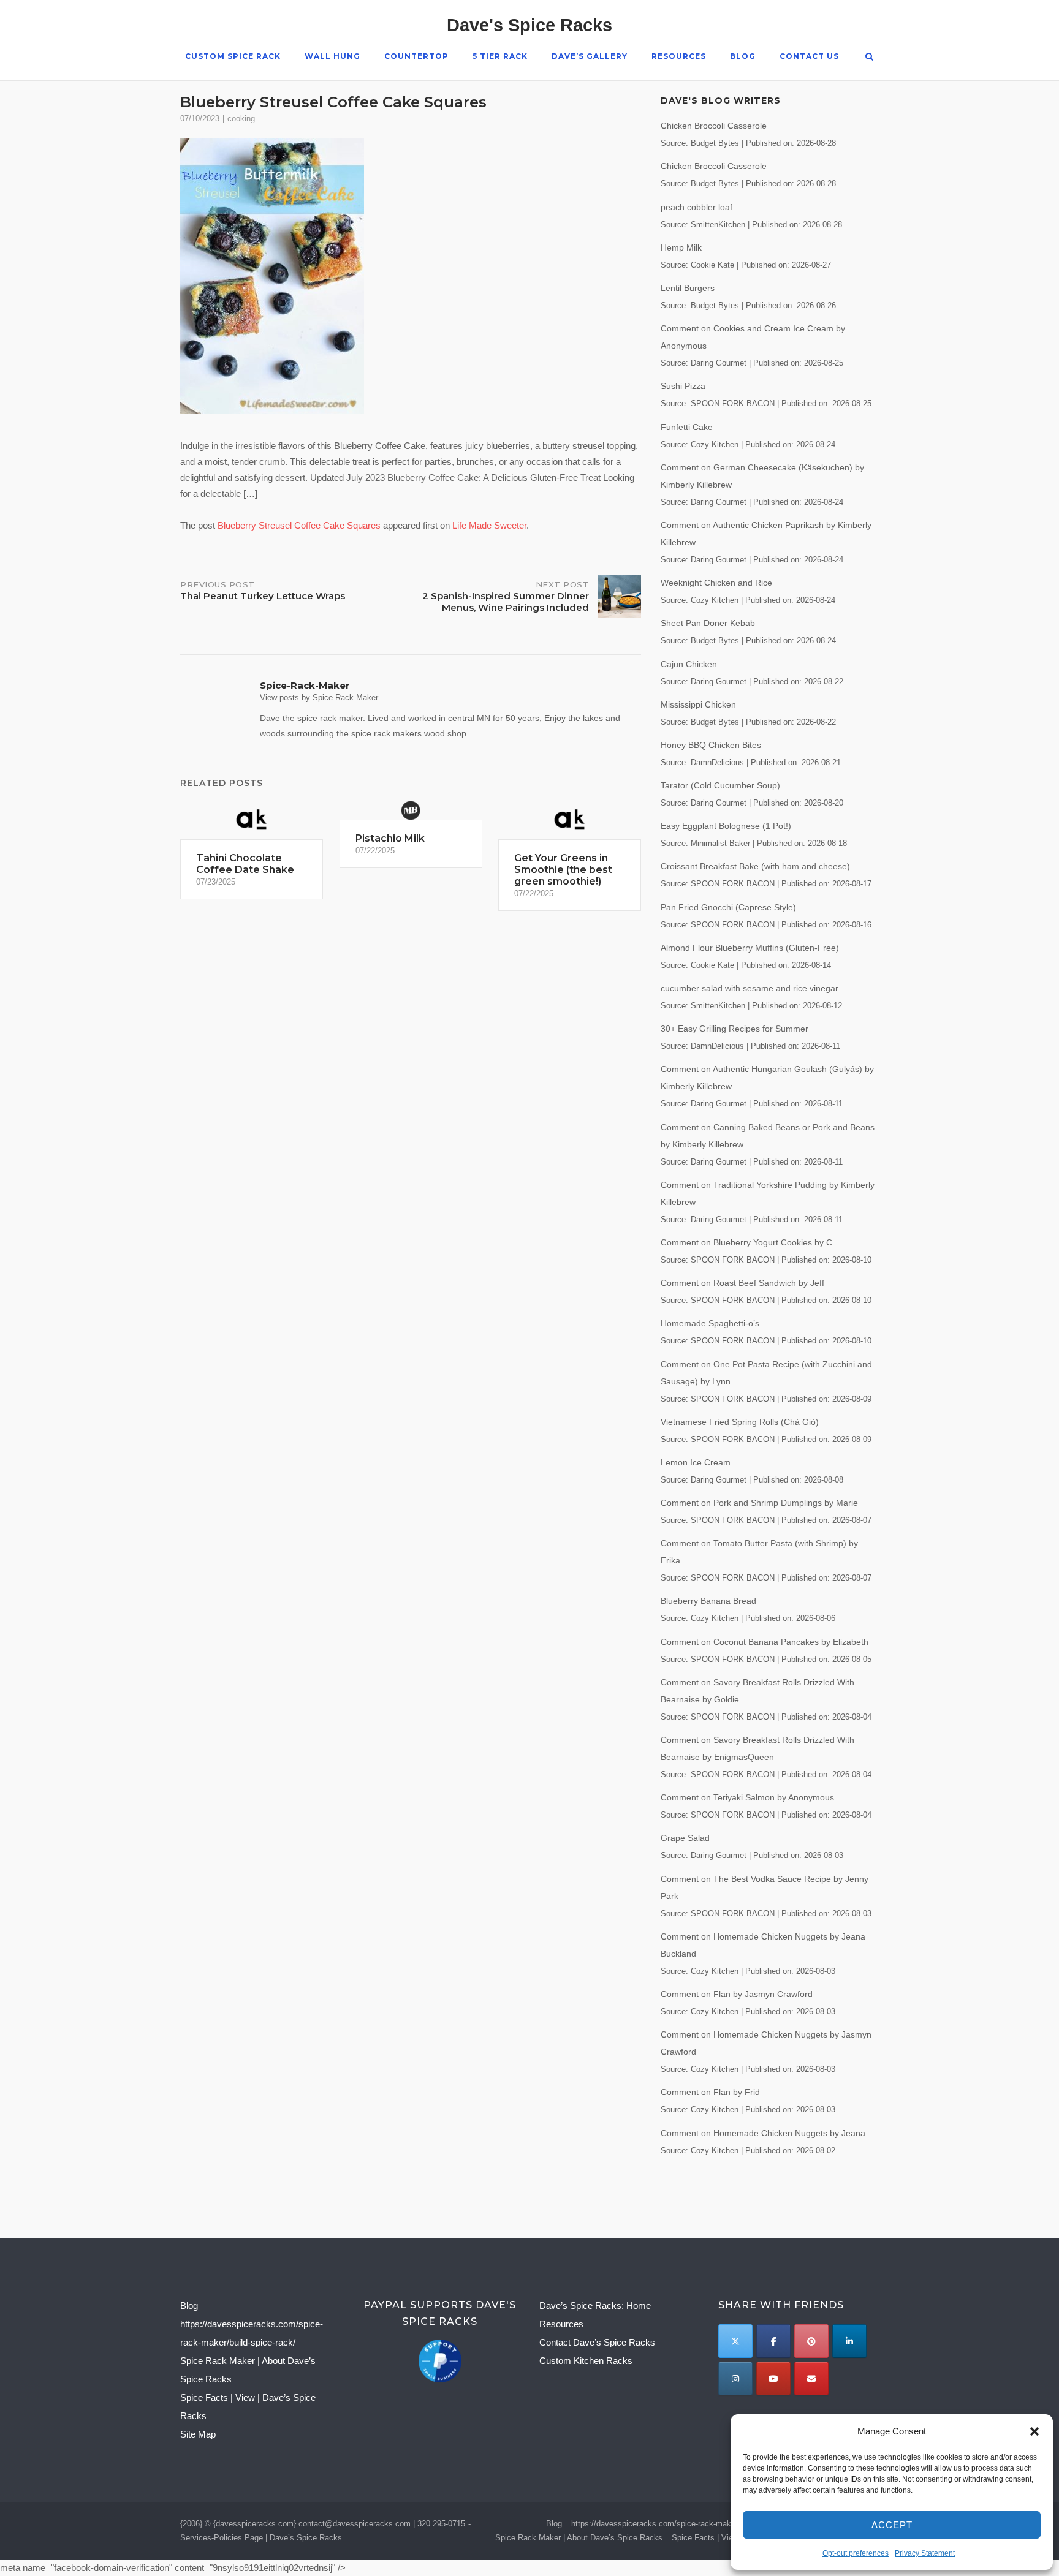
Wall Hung (332, 56)
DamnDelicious (717, 763)
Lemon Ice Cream (696, 1462)
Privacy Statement (925, 2553)
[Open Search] (869, 57)
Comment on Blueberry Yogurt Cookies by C (746, 1242)
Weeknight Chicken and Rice (716, 583)
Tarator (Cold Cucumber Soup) (720, 785)
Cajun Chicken (689, 664)
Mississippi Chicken (698, 704)
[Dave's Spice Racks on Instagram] (735, 2378)
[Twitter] (735, 2341)
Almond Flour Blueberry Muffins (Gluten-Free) (750, 948)
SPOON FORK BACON (733, 404)
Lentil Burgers (688, 288)
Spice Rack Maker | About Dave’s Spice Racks (579, 2538)
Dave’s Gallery (590, 56)
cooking (241, 119)
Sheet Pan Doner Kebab (708, 623)
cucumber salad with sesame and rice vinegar (750, 988)
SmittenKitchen (718, 225)
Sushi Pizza (683, 386)
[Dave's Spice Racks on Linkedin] (849, 2341)
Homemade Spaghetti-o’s (710, 1323)
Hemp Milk (681, 247)
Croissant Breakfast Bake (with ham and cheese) (755, 866)
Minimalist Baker (720, 844)
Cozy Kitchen (715, 445)
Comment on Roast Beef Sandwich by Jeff (742, 1283)
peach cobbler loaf (697, 207)
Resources (679, 56)
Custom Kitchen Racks (586, 2361)
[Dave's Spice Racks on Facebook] (773, 2341)
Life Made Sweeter (489, 525)
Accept (892, 2525)
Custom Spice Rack (233, 56)
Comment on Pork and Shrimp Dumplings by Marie (759, 1503)
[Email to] (811, 2378)
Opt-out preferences (856, 2553)
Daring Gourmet (719, 363)
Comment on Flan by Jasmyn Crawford (737, 1994)
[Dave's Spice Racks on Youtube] (773, 2378)
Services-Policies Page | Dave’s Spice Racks (261, 2538)
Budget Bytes (715, 143)
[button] (1034, 2431)
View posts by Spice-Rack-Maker (319, 697)
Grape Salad (685, 1838)
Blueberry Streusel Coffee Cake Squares (299, 525)
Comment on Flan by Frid (710, 2092)
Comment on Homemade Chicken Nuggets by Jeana (763, 2133)
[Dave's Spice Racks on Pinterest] (811, 2341)
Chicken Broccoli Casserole (714, 126)
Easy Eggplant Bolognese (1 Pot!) (726, 826)
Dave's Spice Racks (529, 25)
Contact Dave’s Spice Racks (597, 2342)
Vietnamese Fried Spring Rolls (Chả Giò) (740, 1422)
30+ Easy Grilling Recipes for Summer (734, 1029)
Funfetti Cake (687, 427)
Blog (743, 56)
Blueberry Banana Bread (708, 1601)
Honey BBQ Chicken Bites (711, 745)
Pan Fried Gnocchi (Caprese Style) (728, 907)
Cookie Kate (712, 265)
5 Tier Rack (500, 56)
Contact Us (809, 56)
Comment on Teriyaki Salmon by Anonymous (747, 1797)
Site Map (198, 2434)
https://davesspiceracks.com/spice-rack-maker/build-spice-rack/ (685, 2524)
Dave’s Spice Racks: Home (595, 2306)
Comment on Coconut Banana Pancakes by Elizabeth (765, 1642)
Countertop (416, 56)
